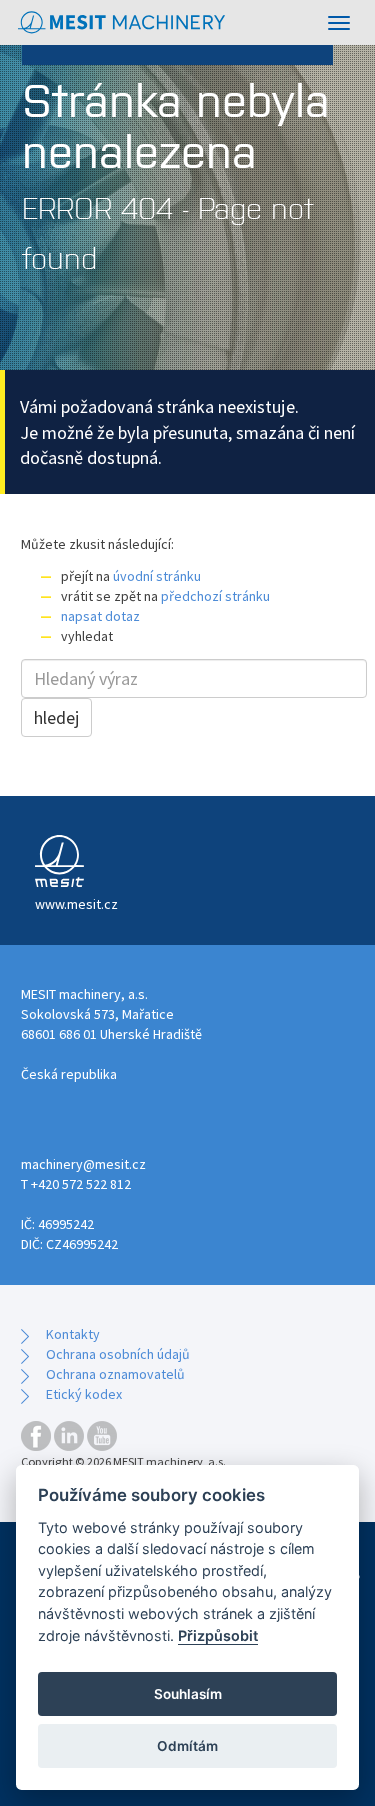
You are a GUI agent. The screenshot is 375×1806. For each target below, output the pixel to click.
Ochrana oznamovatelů (115, 1374)
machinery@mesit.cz (83, 1164)
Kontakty (73, 1334)
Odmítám (187, 1746)
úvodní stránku (157, 576)
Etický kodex (84, 1394)
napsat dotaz (100, 616)
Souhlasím (188, 1694)
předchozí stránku (215, 596)
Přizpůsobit (218, 1635)
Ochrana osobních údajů (118, 1354)
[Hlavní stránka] (122, 22)
